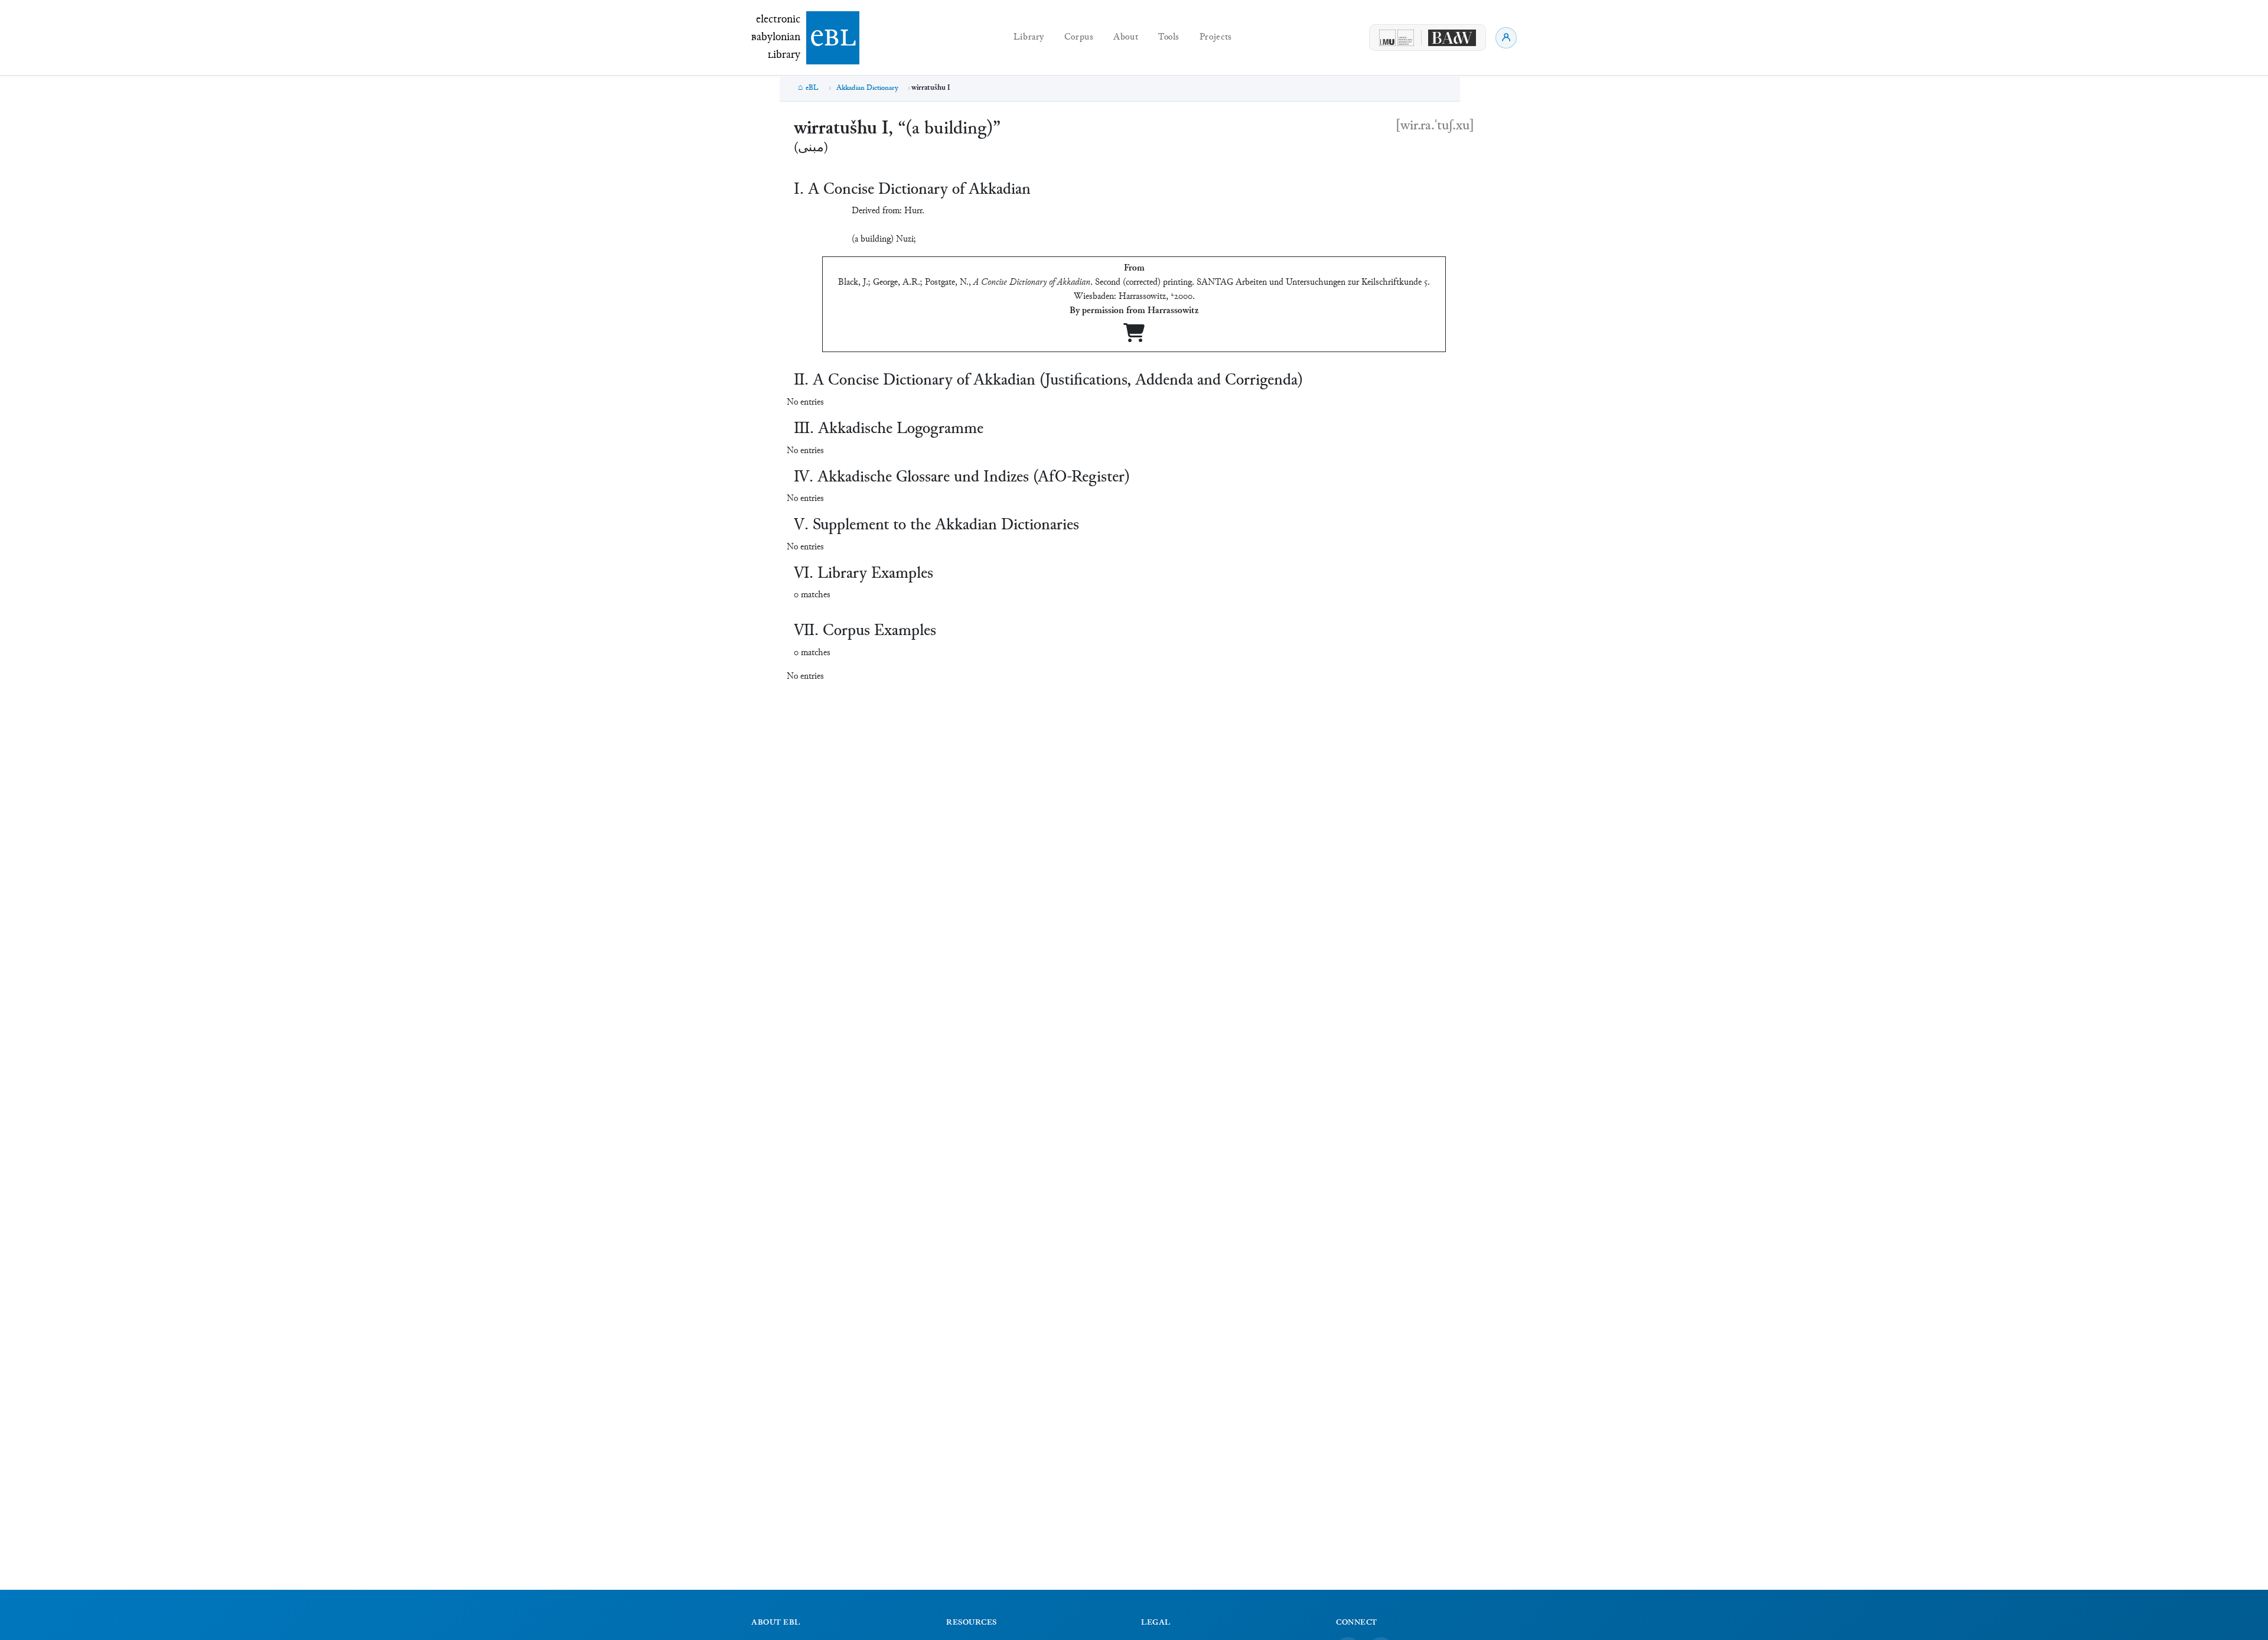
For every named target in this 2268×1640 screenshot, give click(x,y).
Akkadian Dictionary (867, 88)
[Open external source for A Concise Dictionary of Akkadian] (1134, 338)
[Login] (1506, 38)
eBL (812, 88)
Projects (1216, 38)
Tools (1169, 38)
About (1126, 38)
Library (1029, 38)
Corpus (1079, 38)
